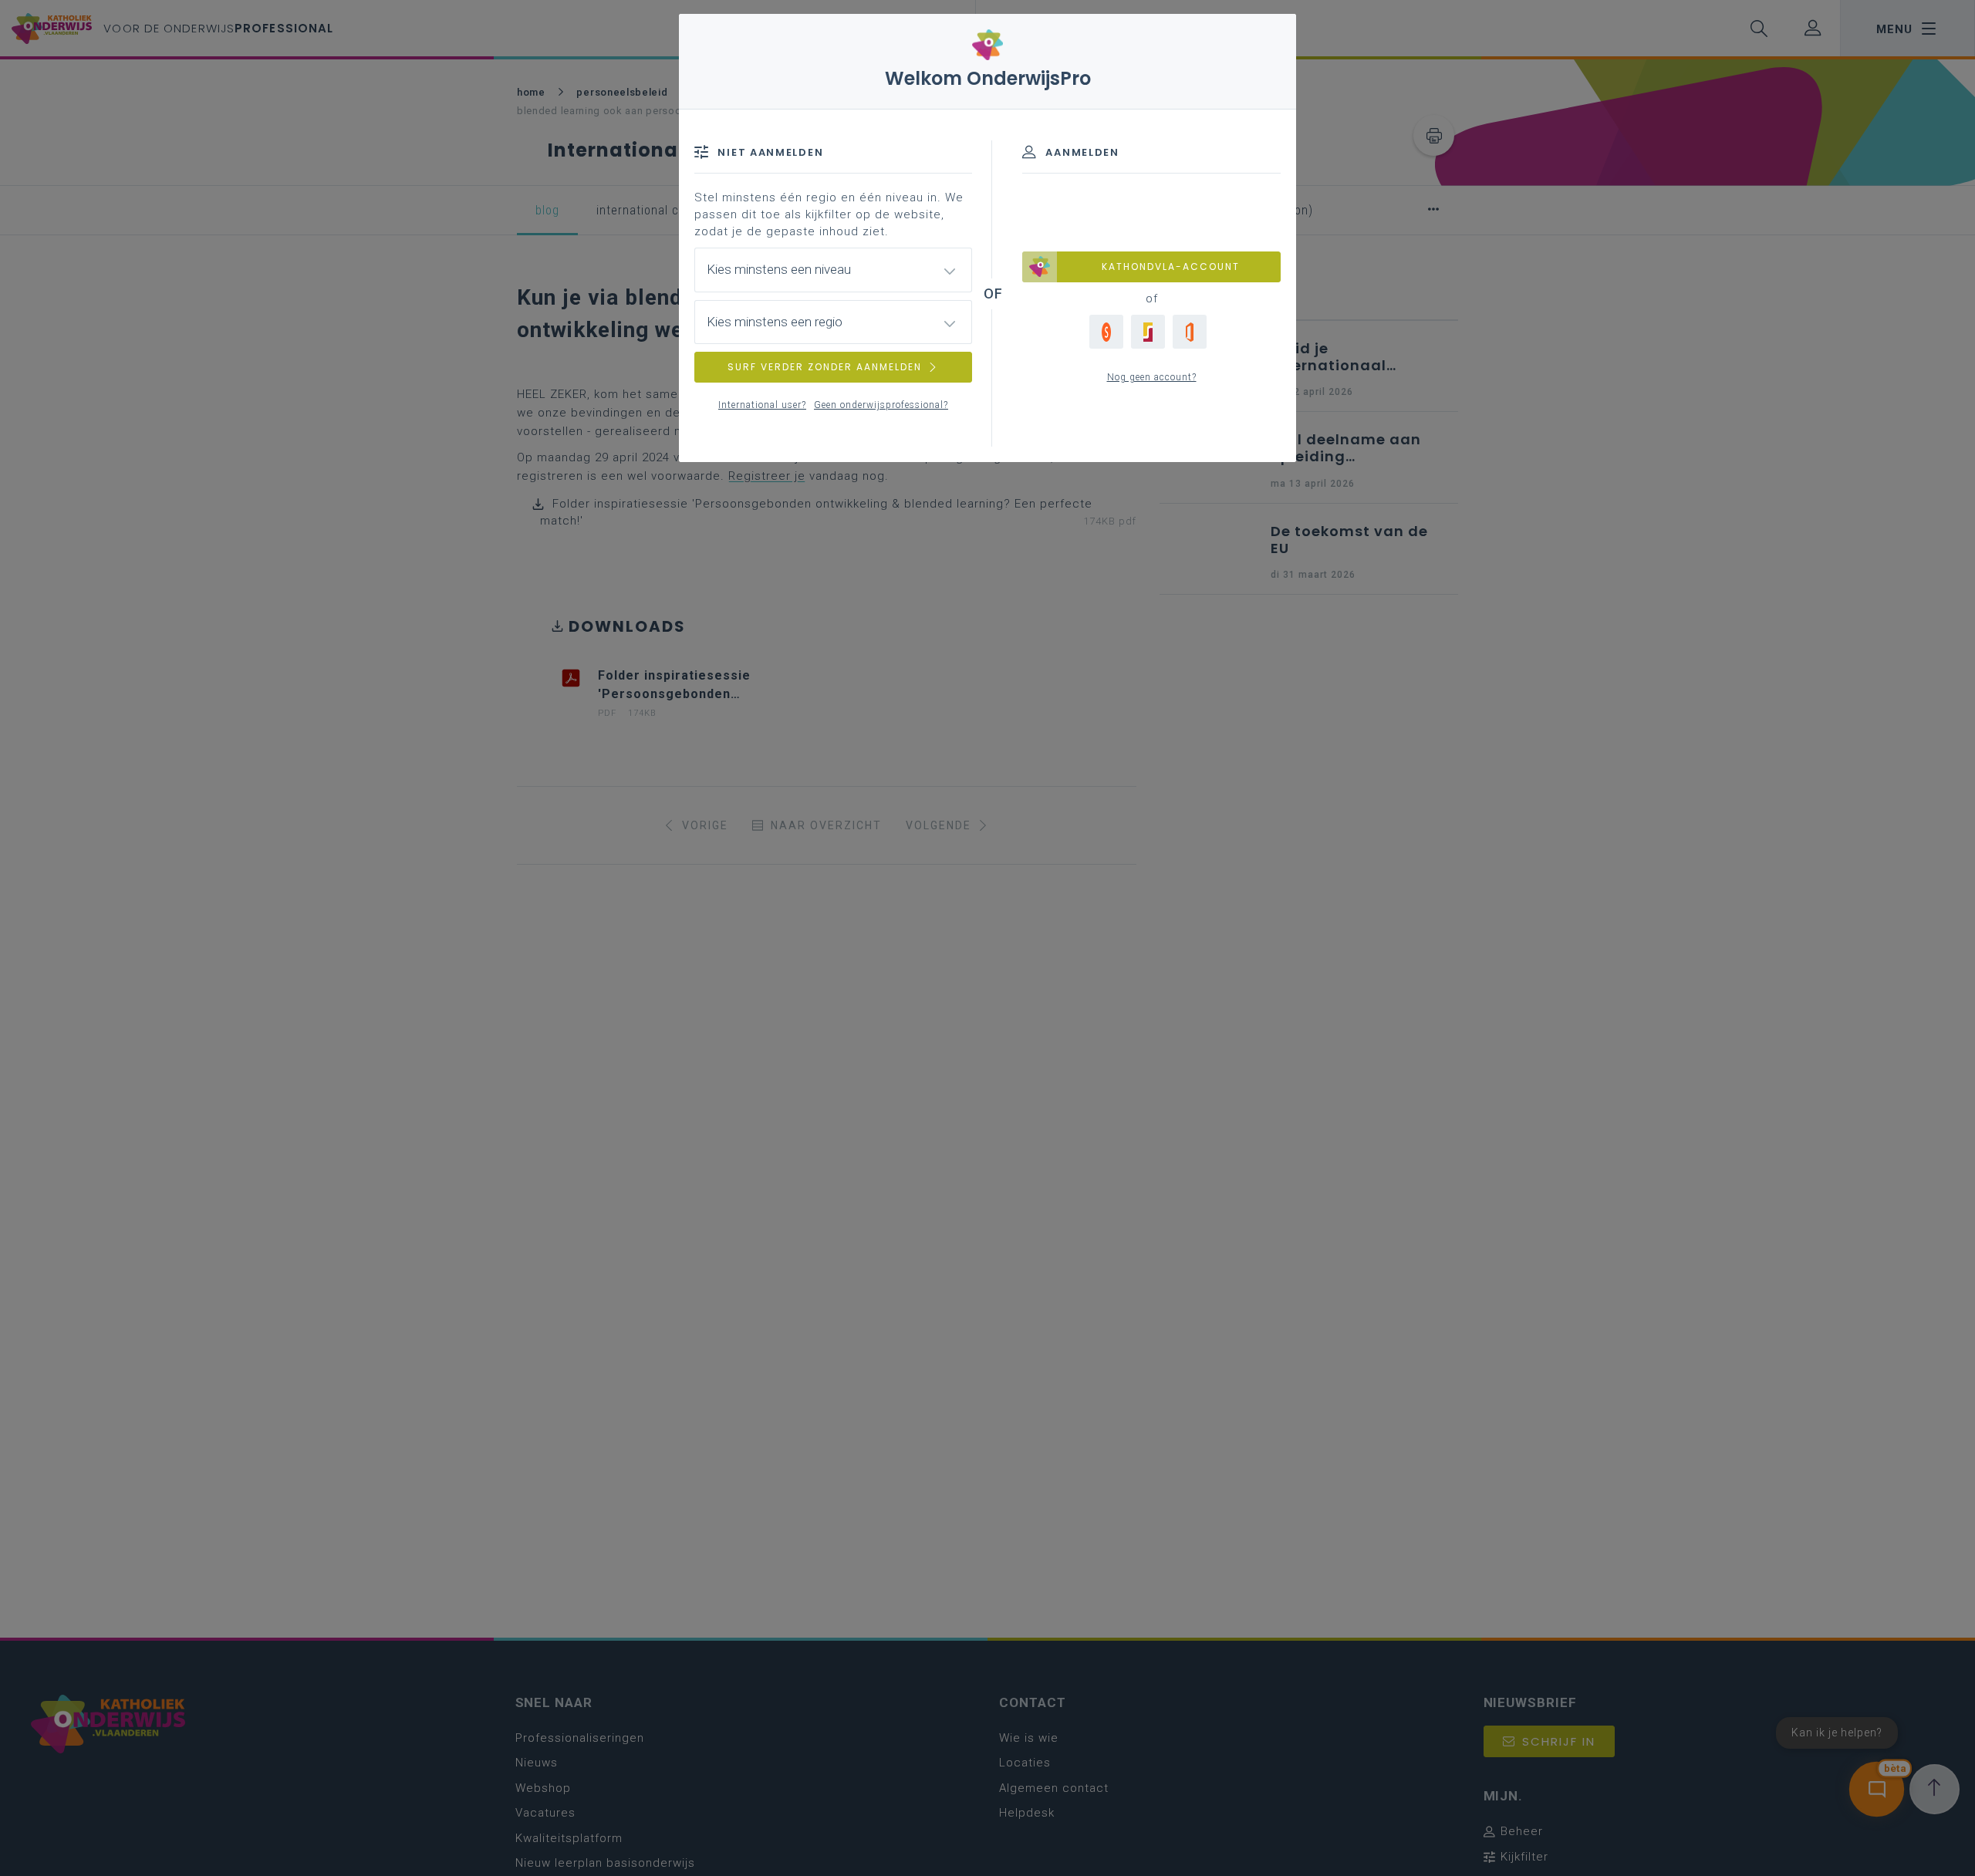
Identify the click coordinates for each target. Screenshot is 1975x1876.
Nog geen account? (1152, 377)
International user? (762, 405)
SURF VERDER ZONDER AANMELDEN (825, 367)
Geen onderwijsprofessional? (881, 405)
